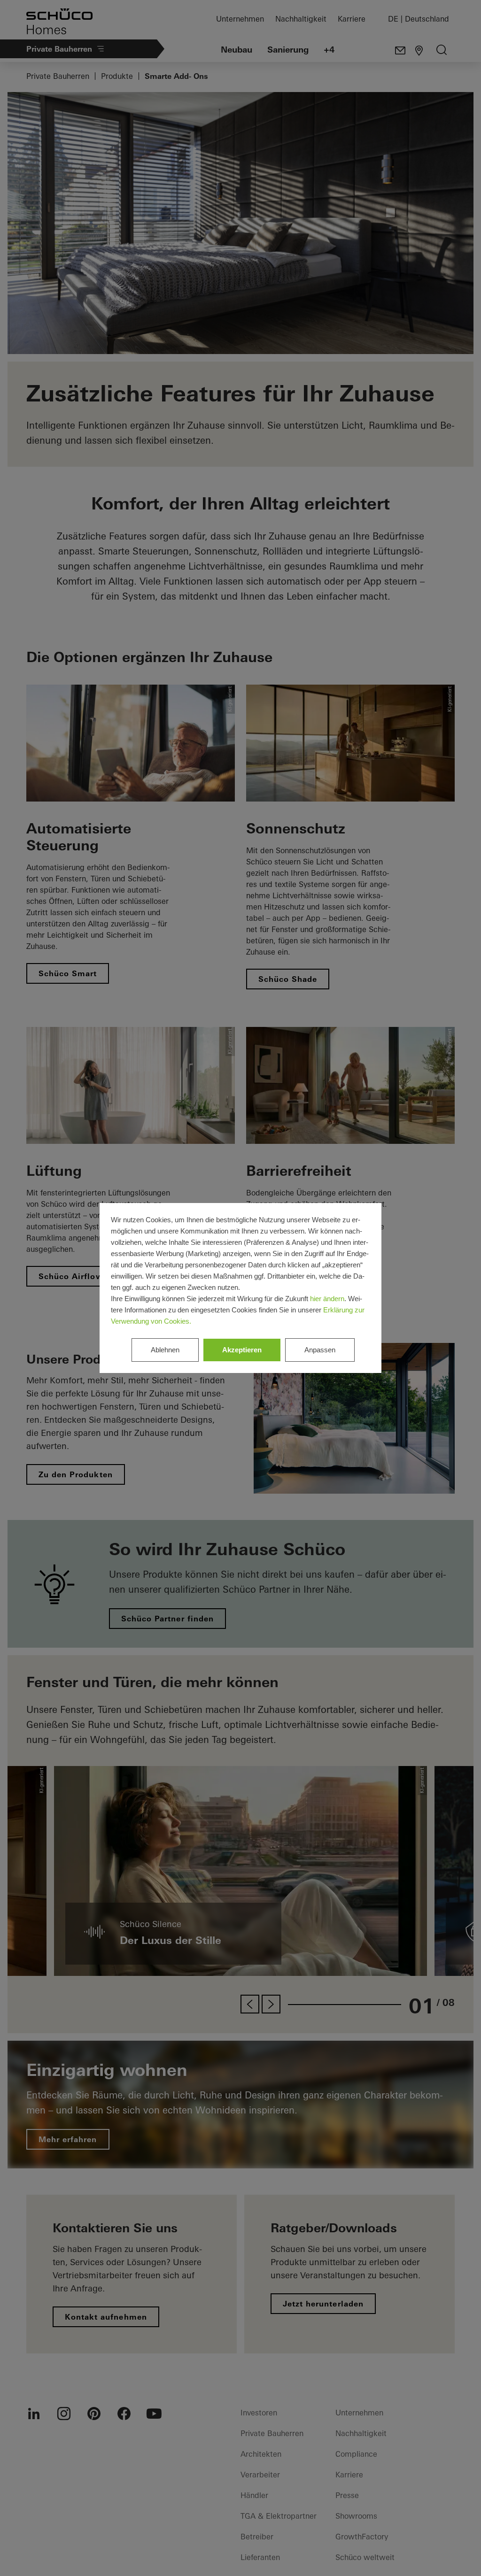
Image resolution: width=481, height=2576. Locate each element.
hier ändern (327, 1299)
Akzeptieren (242, 1350)
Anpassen (320, 1350)
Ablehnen (165, 1350)
